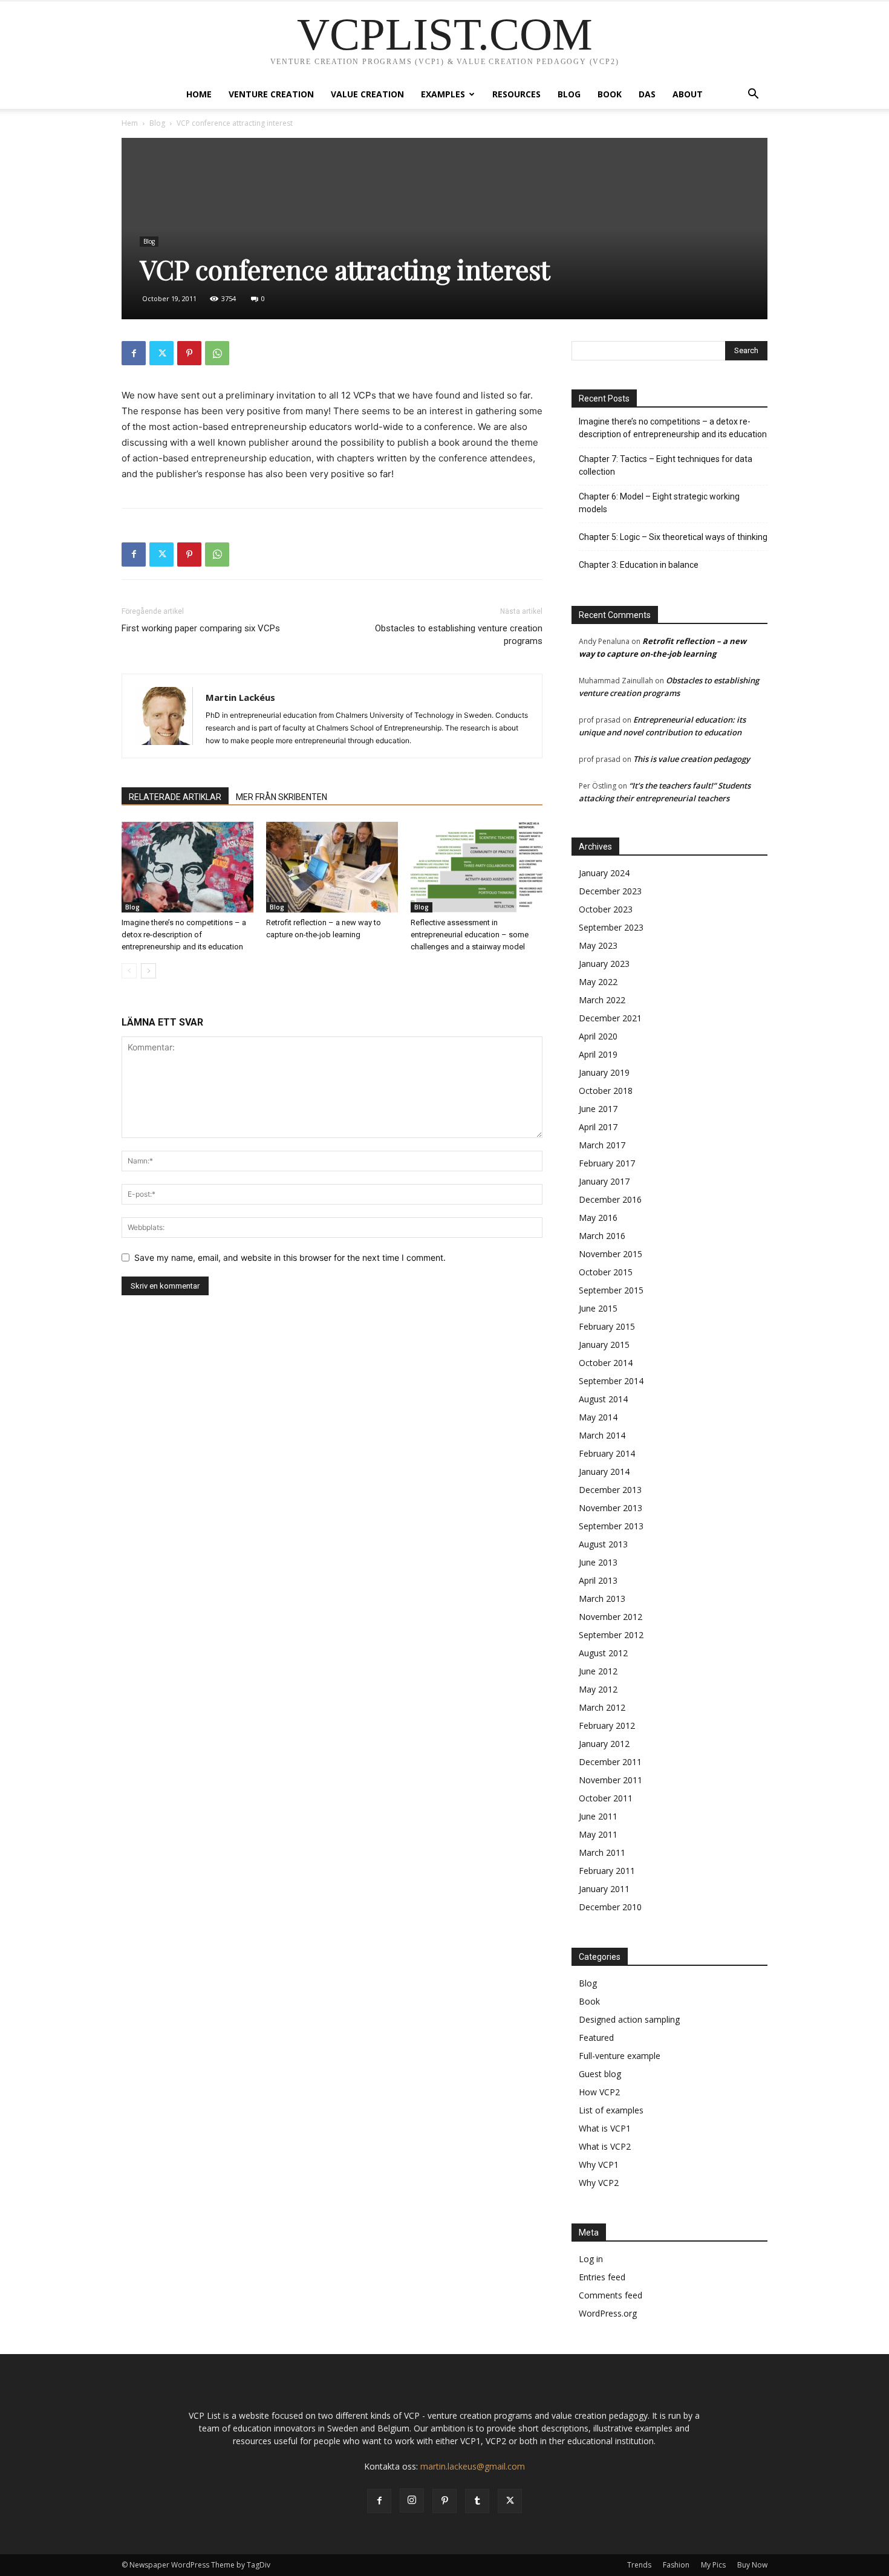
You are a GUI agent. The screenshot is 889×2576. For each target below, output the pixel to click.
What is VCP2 (605, 2146)
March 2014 (602, 1435)
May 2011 (598, 1834)
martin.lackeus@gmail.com (473, 2466)
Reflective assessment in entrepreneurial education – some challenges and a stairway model (470, 935)
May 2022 (598, 982)
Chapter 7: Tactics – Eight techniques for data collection (666, 465)
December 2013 (610, 1490)
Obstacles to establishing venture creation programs (459, 635)
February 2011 (607, 1871)
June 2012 (598, 1671)
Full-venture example (620, 2056)
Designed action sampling (629, 2019)
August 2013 (603, 1544)
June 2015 (598, 1308)
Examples (443, 94)
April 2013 (598, 1580)
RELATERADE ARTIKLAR (175, 797)
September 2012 (611, 1635)
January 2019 (604, 1072)
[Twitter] (161, 353)
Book (610, 94)
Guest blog (600, 2074)
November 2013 (611, 1508)
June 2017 (598, 1109)
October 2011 (606, 1798)
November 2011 (611, 1780)
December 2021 (610, 1018)
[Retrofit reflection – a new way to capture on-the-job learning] (332, 867)
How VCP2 (599, 2092)
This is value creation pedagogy (692, 759)
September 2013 (611, 1526)
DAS (647, 94)
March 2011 (602, 1852)
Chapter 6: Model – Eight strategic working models (659, 503)
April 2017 (598, 1127)
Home (199, 94)
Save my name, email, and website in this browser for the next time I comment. (290, 1257)
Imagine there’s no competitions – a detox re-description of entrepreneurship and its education (184, 935)
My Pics (713, 2565)
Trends (639, 2565)
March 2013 (602, 1599)
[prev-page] (129, 971)
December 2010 (610, 1907)
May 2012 (598, 1689)
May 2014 (598, 1417)
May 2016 (598, 1218)
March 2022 (602, 1000)
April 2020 (598, 1036)
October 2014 (606, 1363)
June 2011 (598, 1816)
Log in (591, 2259)
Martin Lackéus (240, 697)
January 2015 (604, 1345)
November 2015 (611, 1254)
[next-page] (148, 971)
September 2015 (611, 1290)
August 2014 (603, 1399)
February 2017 (607, 1163)
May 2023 (598, 945)
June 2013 (598, 1562)
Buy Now (752, 2565)
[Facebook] (134, 353)
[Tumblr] (477, 2501)
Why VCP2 (599, 2183)
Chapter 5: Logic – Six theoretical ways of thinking (673, 537)
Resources (516, 94)
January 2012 (604, 1744)
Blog (569, 94)
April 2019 (598, 1054)
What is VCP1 (605, 2128)
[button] (753, 95)
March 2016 (602, 1236)
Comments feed (611, 2295)
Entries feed (602, 2277)
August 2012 (603, 1653)
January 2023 (604, 964)
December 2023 (610, 891)
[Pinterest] (189, 353)
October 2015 (606, 1272)
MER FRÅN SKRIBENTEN (282, 797)
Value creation (367, 94)
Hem (130, 123)
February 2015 (607, 1326)
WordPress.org (608, 2313)
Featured (596, 2038)
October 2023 (606, 909)
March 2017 (602, 1145)
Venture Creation (271, 94)
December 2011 (610, 1762)
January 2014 (604, 1472)
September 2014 (611, 1381)
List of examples (611, 2110)
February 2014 (607, 1453)
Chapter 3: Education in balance (639, 565)
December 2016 (610, 1199)
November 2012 (611, 1617)
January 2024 (604, 873)
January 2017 (604, 1181)
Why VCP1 (599, 2165)
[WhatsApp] (217, 353)
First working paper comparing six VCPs (201, 628)
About (688, 94)
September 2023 (611, 927)
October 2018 (606, 1091)
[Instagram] (412, 2500)
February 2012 (607, 1725)
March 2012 (602, 1707)
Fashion (676, 2565)
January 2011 (604, 1889)
